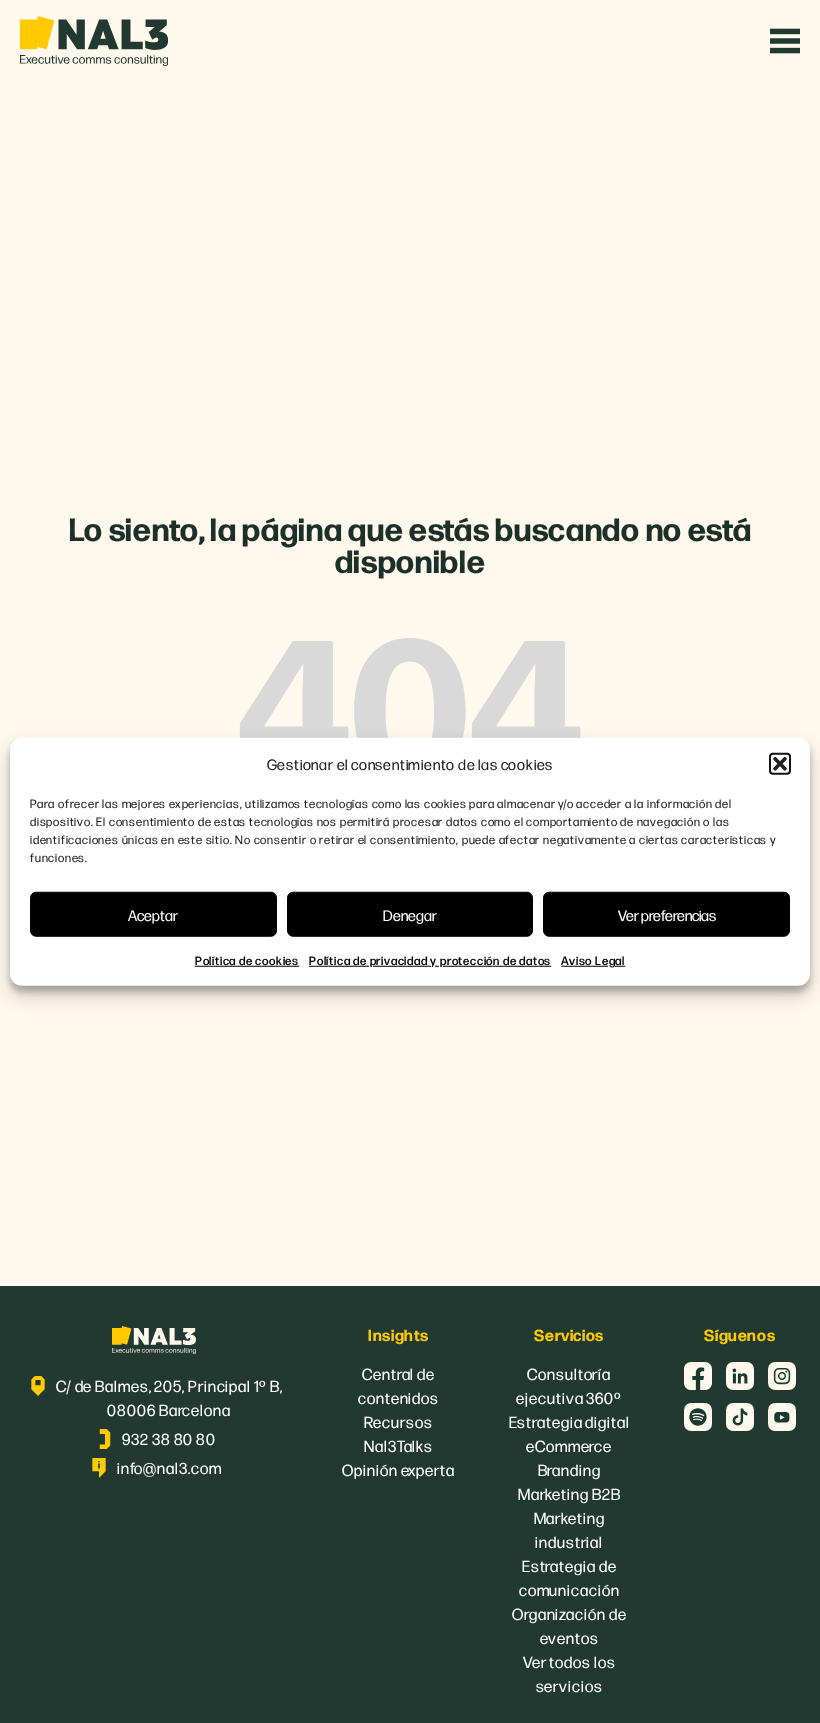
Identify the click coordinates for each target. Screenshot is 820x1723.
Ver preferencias (667, 913)
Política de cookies (247, 960)
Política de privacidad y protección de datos (430, 960)
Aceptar (153, 913)
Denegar (410, 913)
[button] (780, 764)
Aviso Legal (593, 960)
